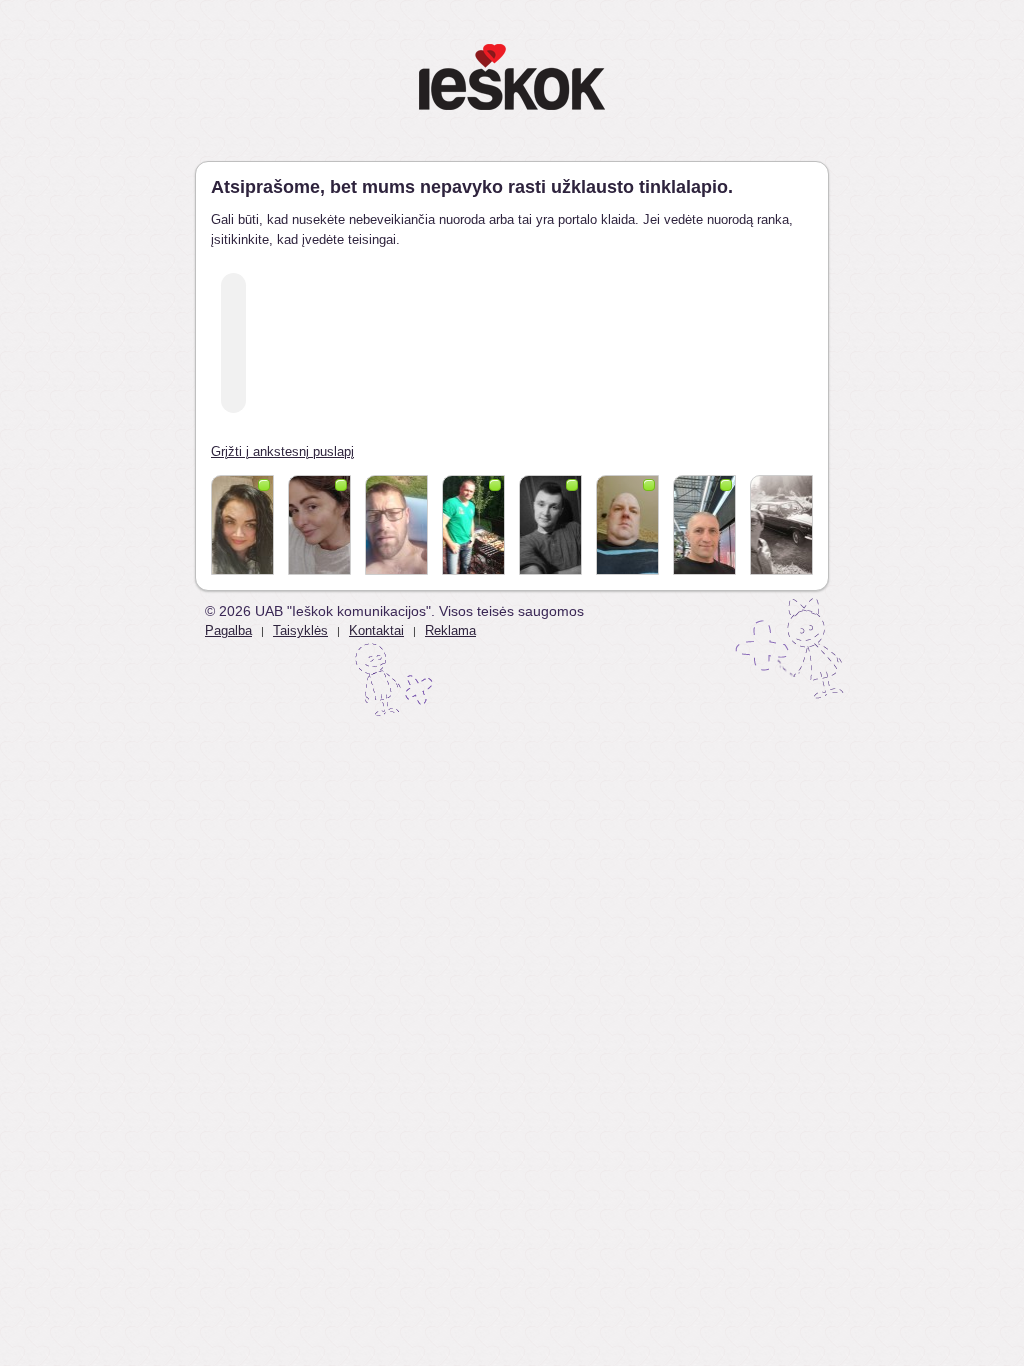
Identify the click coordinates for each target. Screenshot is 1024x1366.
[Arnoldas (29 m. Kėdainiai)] (550, 525)
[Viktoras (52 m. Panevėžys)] (704, 525)
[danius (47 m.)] (627, 525)
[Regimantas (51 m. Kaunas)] (473, 525)
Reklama (450, 630)
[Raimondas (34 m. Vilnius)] (781, 525)
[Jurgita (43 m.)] (319, 525)
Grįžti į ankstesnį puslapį (282, 451)
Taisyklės (300, 630)
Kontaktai (376, 630)
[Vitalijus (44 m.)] (396, 525)
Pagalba (228, 630)
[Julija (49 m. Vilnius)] (242, 525)
